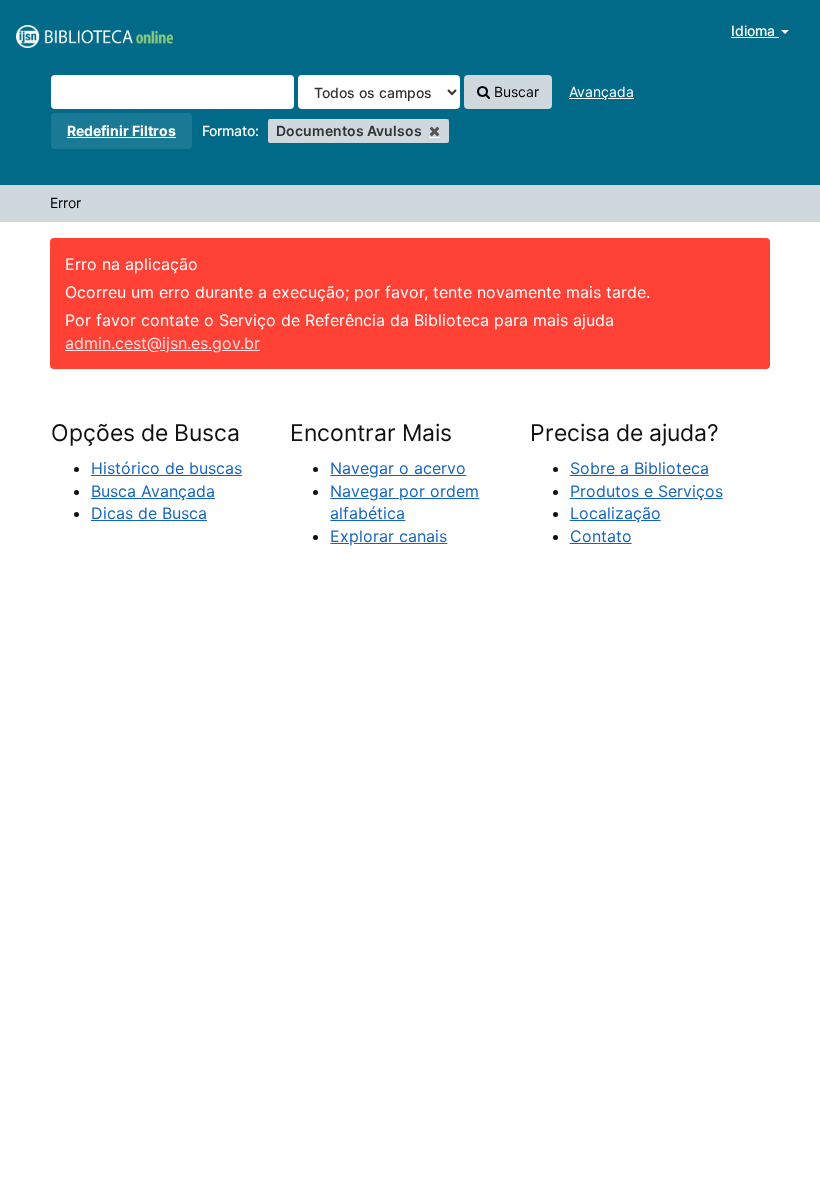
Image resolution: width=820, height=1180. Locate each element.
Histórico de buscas (166, 468)
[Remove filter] (434, 130)
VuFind (65, 31)
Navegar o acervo (398, 468)
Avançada (601, 91)
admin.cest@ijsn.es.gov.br (162, 343)
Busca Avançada (153, 491)
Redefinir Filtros (121, 130)
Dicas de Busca (149, 513)
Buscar (514, 91)
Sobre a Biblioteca (639, 468)
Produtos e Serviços (646, 491)
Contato (601, 536)
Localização (615, 513)
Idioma (755, 30)
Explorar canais (388, 536)
